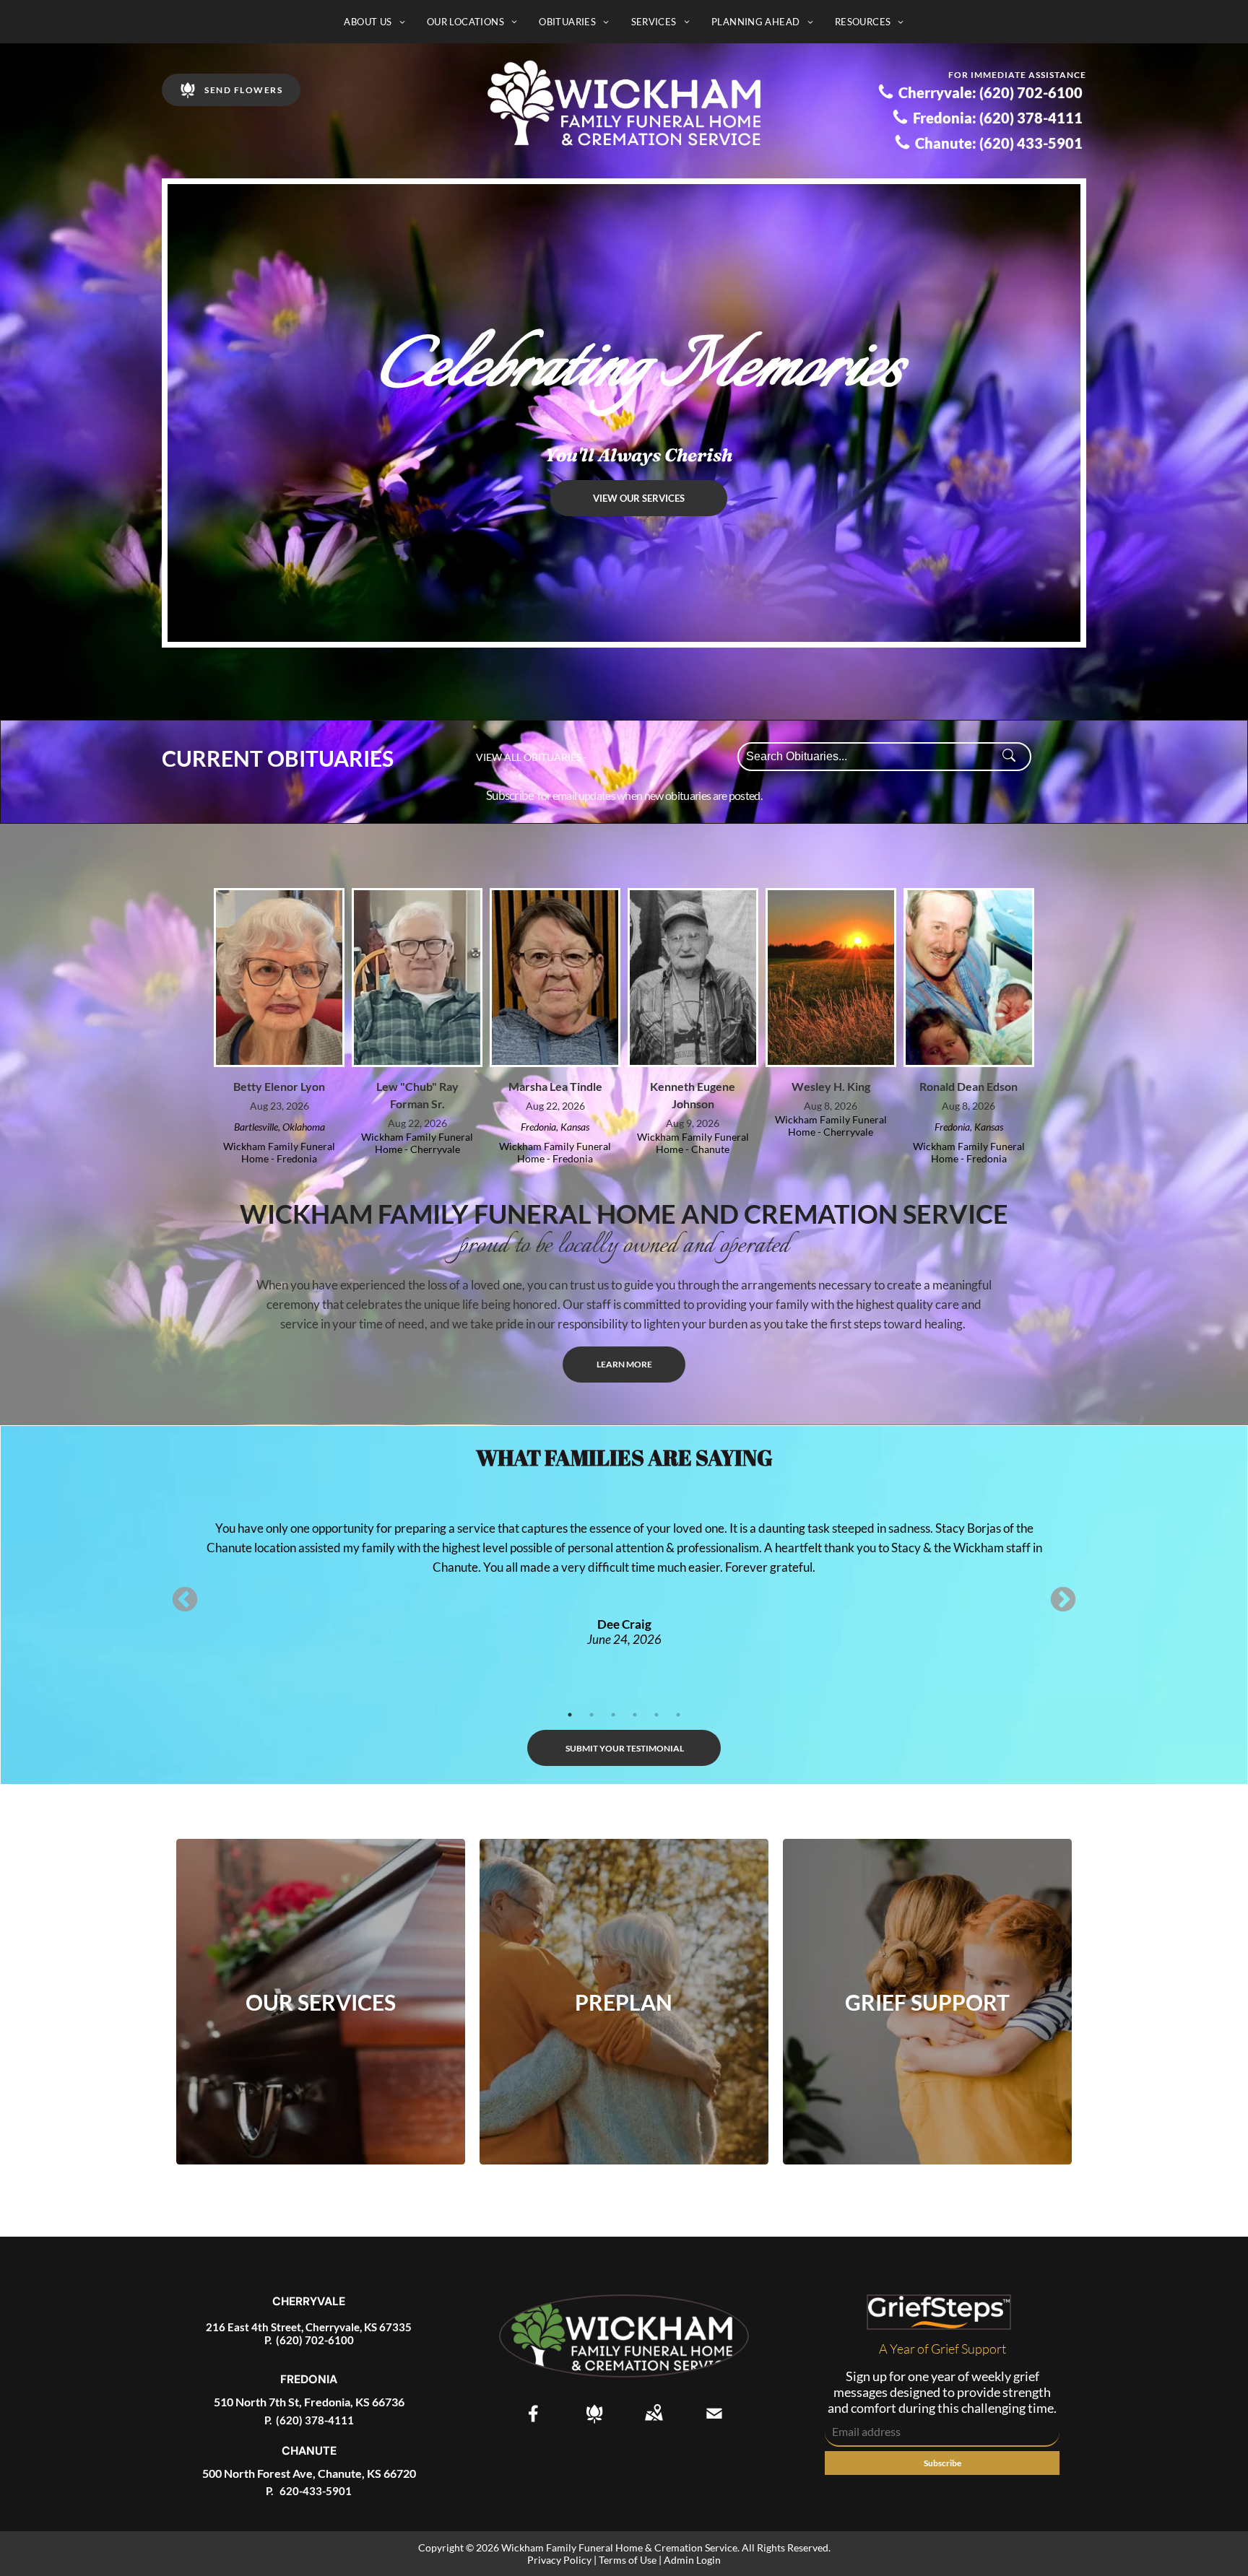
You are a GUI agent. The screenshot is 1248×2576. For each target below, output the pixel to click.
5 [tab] (656, 1715)
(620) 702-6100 (315, 2340)
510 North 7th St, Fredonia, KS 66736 (309, 2402)
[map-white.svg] (654, 2423)
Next (1063, 1601)
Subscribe (510, 795)
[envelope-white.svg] (714, 2423)
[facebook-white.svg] (534, 2423)
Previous (185, 1601)
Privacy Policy (559, 2560)
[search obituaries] (1013, 757)
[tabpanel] (624, 1563)
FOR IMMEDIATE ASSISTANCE (1017, 75)
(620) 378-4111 (315, 2420)
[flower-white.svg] (594, 2423)
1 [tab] (570, 1715)
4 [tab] (635, 1715)
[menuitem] (374, 22)
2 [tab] (591, 1715)
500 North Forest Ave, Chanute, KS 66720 (309, 2473)
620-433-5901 (315, 2491)
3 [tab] (613, 1715)
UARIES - (567, 757)
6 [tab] (678, 1715)
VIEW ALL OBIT (511, 757)
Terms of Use (628, 2560)
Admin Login (692, 2560)
